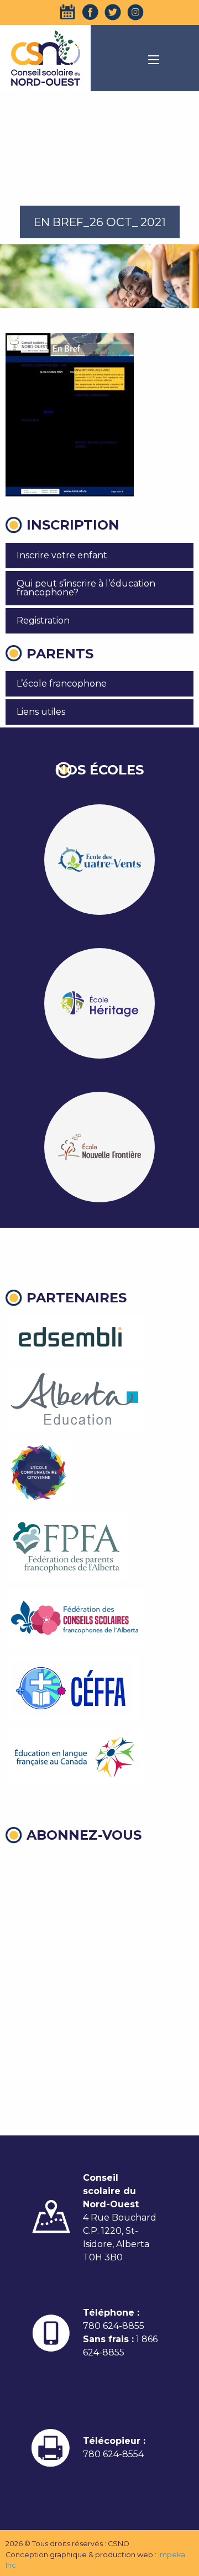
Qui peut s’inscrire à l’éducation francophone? (86, 588)
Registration (43, 621)
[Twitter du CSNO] (113, 12)
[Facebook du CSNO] (90, 12)
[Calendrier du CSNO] (67, 12)
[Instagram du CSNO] (135, 12)
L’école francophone (62, 684)
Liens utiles (41, 712)
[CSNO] (45, 58)
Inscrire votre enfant (62, 555)
